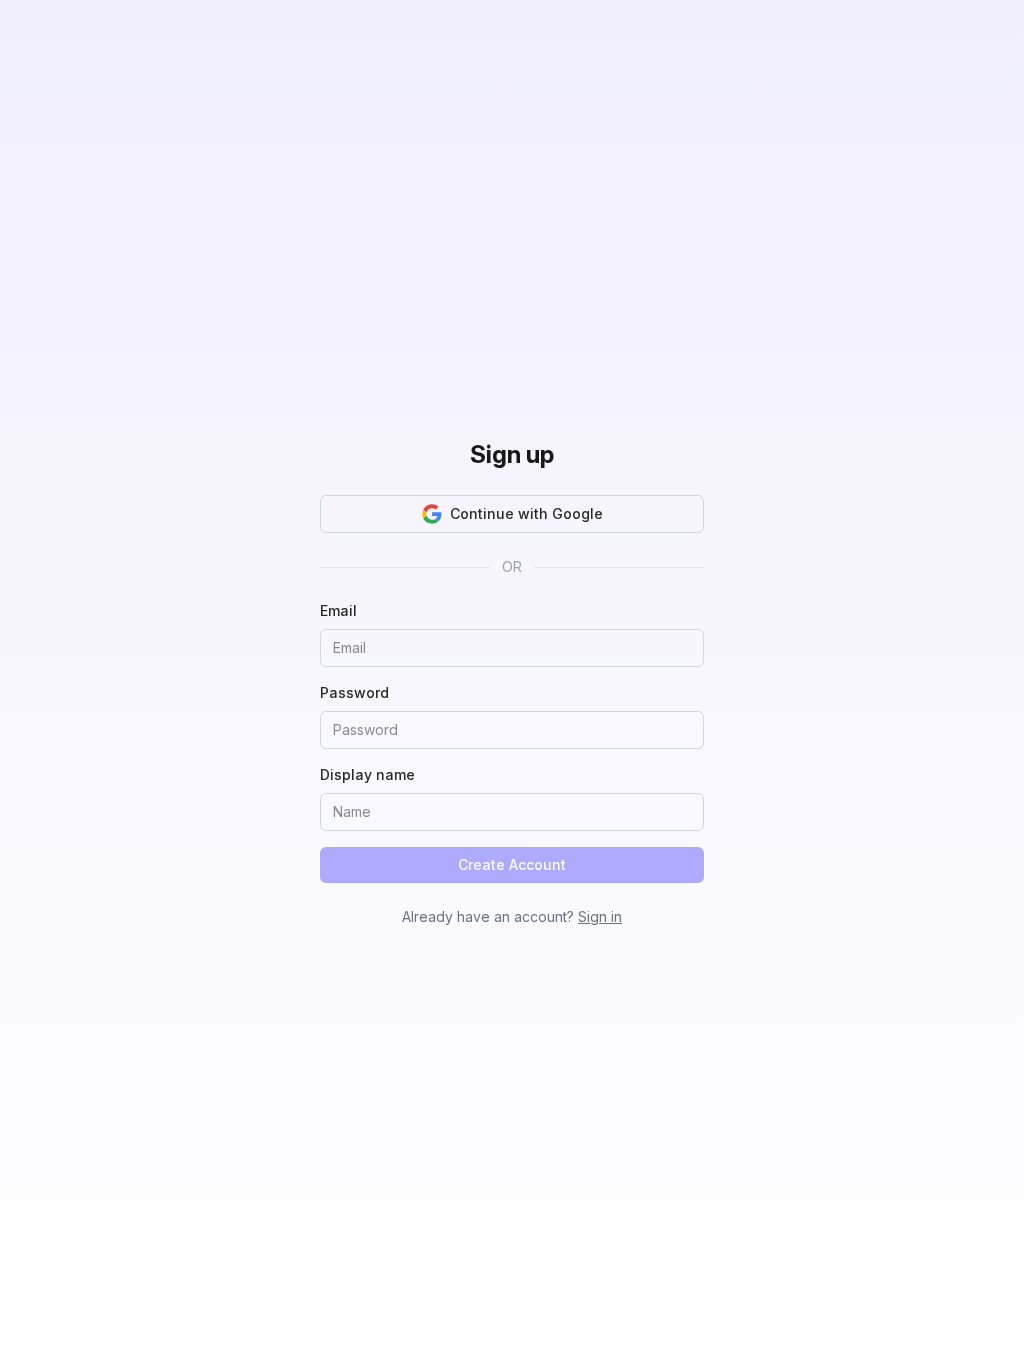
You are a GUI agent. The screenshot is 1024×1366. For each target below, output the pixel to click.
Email (338, 610)
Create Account (512, 864)
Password (354, 692)
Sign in (600, 916)
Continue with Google (526, 513)
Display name (367, 774)
